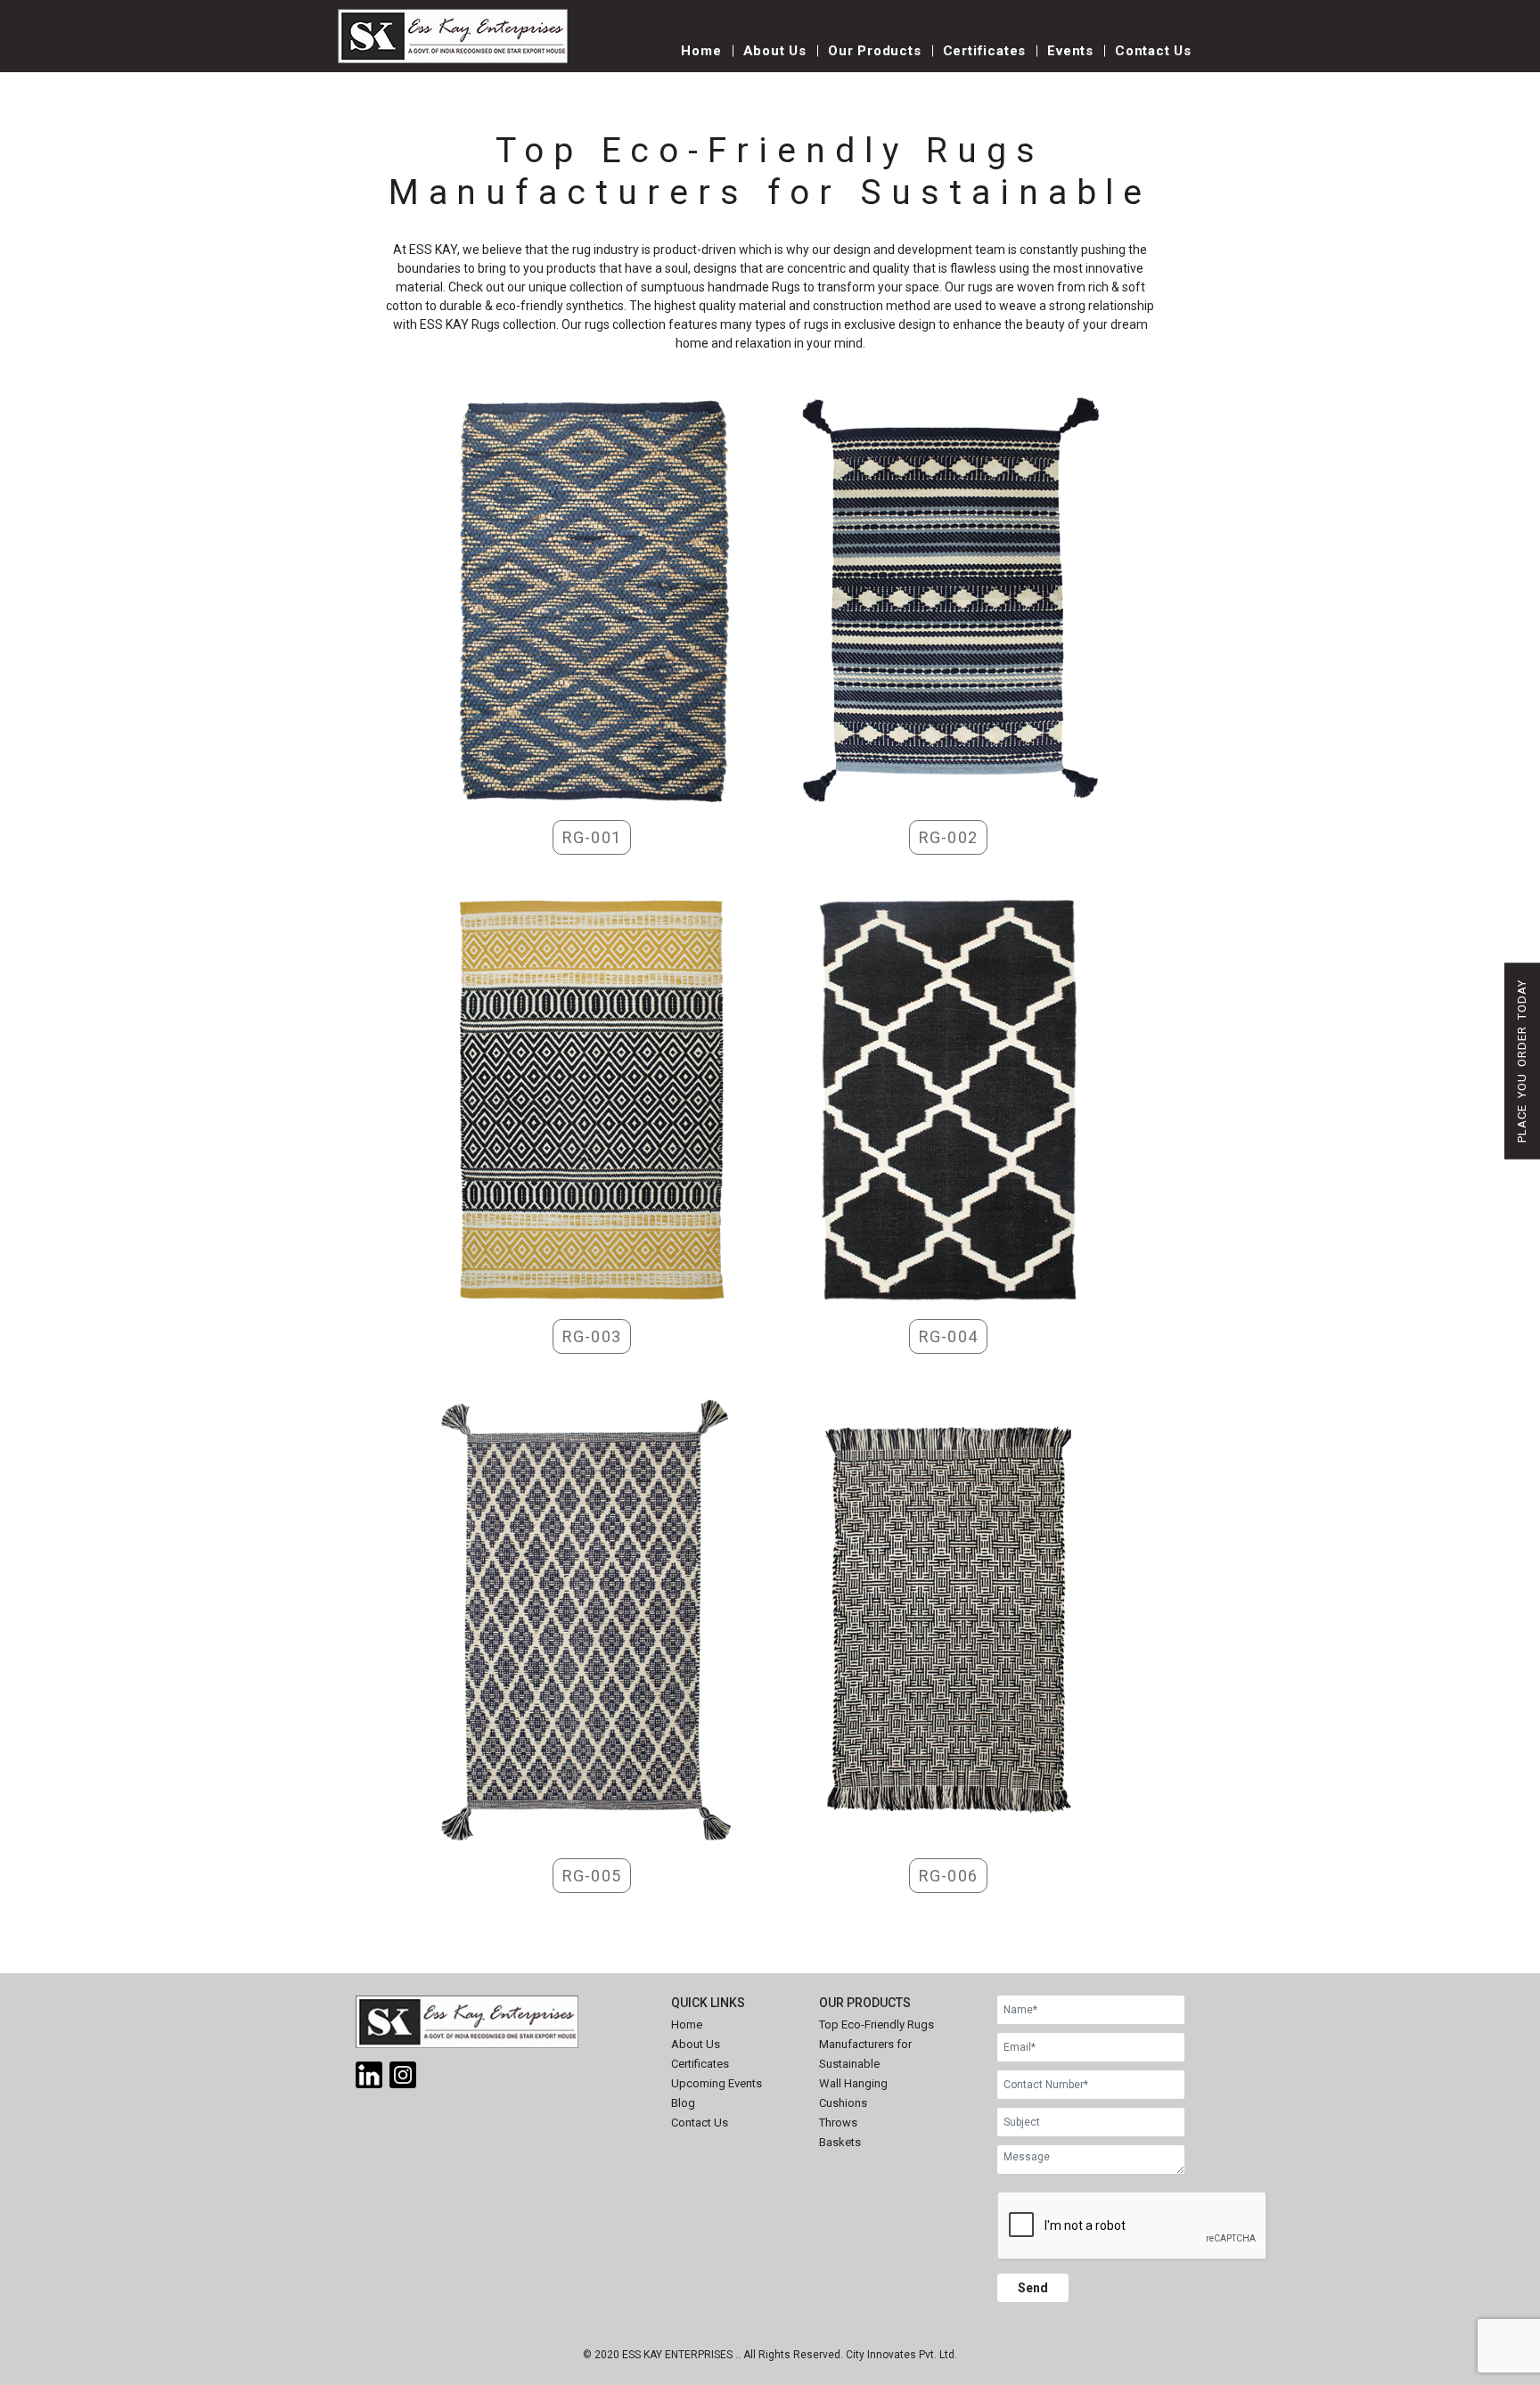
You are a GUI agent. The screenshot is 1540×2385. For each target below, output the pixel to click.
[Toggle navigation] (619, 60)
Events (1070, 51)
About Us (775, 51)
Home (701, 51)
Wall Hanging (853, 2083)
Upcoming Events (717, 2083)
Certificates (985, 51)
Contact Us (1153, 51)
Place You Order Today (1522, 1061)
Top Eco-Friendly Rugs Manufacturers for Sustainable (876, 2044)
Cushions (843, 2103)
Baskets (840, 2142)
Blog (683, 2103)
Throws (838, 2123)
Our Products (875, 51)
